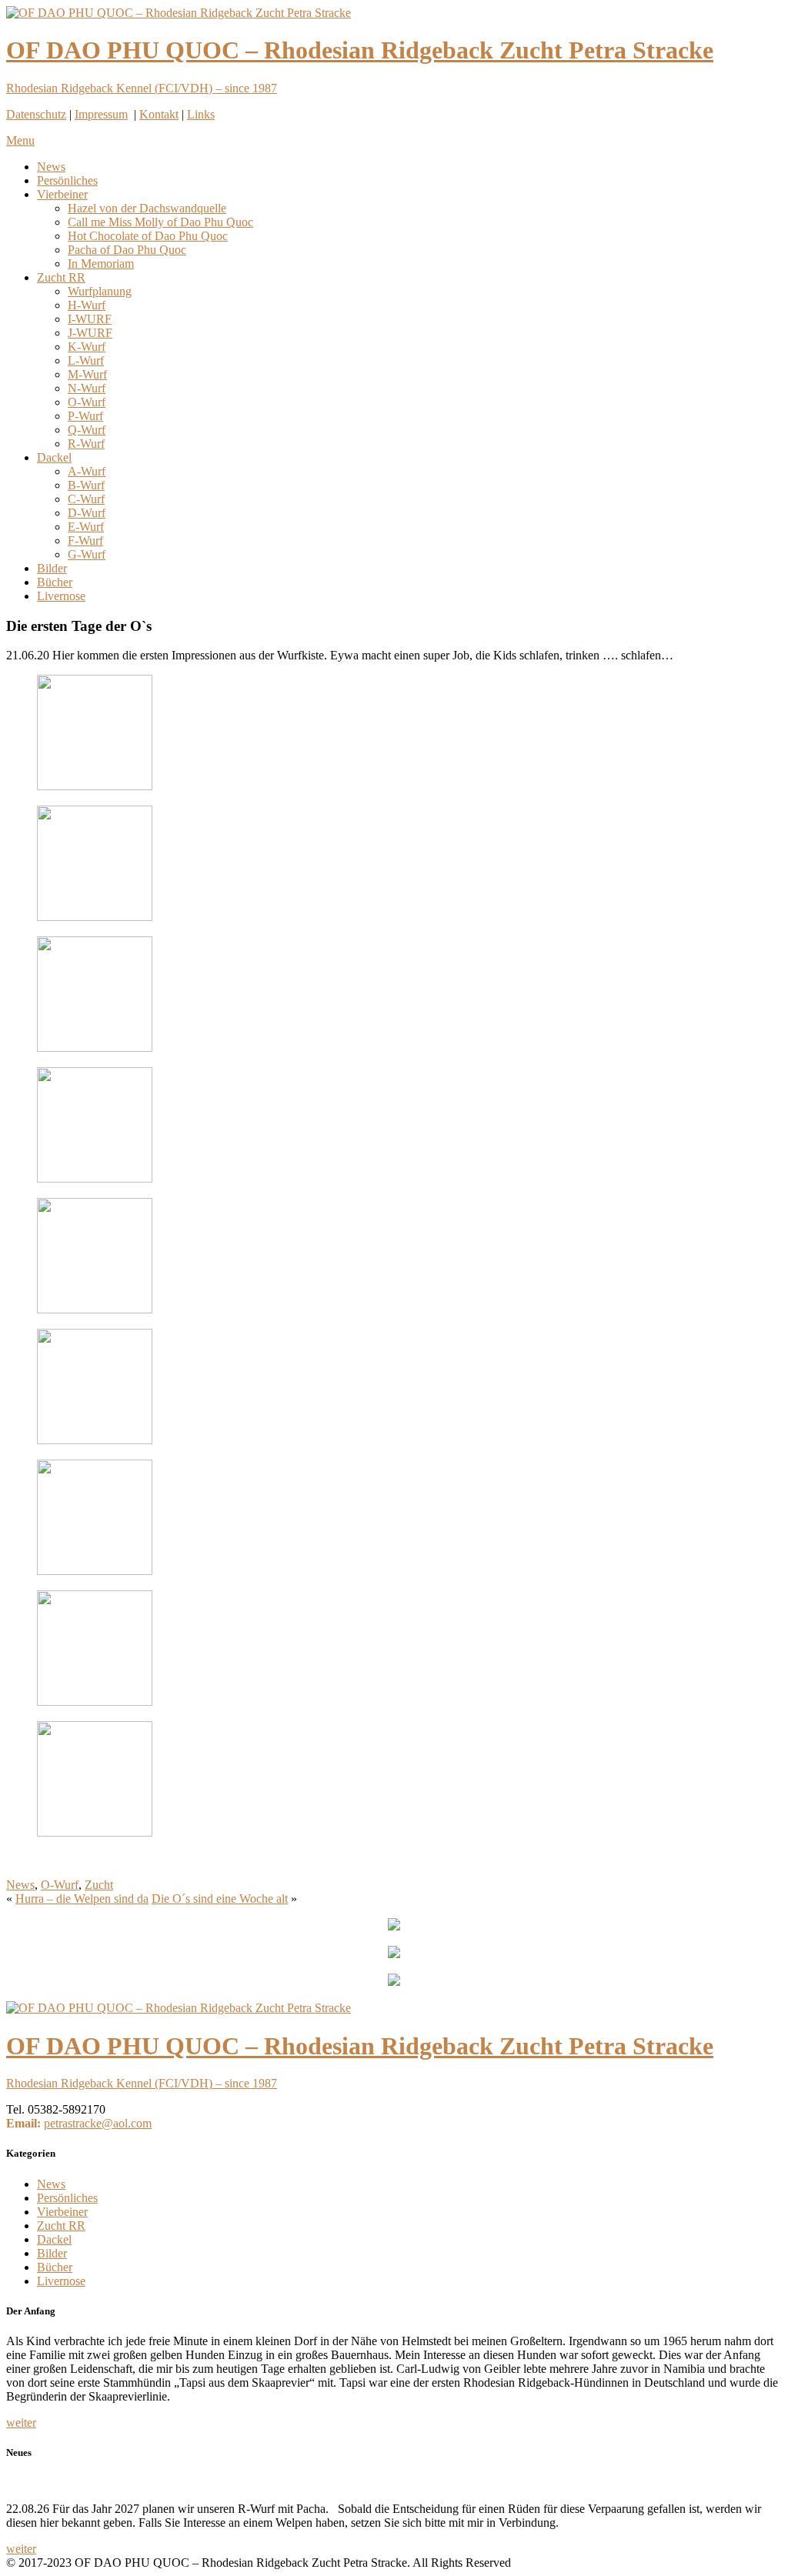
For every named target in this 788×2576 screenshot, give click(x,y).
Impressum (101, 114)
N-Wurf (87, 388)
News (51, 167)
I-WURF (90, 319)
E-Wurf (86, 527)
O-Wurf (87, 402)
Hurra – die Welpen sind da (82, 1899)
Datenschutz (36, 114)
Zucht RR (61, 277)
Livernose (61, 596)
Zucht (99, 1885)
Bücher (55, 582)
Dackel (54, 457)
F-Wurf (85, 541)
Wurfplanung (100, 291)
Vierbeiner (62, 194)
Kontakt (159, 114)
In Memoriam (101, 264)
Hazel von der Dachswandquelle (147, 208)
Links (201, 114)
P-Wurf (85, 416)
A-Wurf (87, 471)
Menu (20, 140)
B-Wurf (86, 485)
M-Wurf (87, 374)
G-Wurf (87, 554)
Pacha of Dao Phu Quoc (127, 250)
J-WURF (90, 333)
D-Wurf (87, 513)
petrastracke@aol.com (98, 2123)
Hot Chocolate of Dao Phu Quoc (148, 236)
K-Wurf (87, 347)
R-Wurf (86, 444)
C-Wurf (86, 499)
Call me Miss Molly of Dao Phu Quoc (160, 222)
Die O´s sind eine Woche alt (220, 1899)
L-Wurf (86, 360)
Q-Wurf (87, 430)
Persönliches (67, 180)
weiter (21, 2423)
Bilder (52, 568)
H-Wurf (87, 305)
